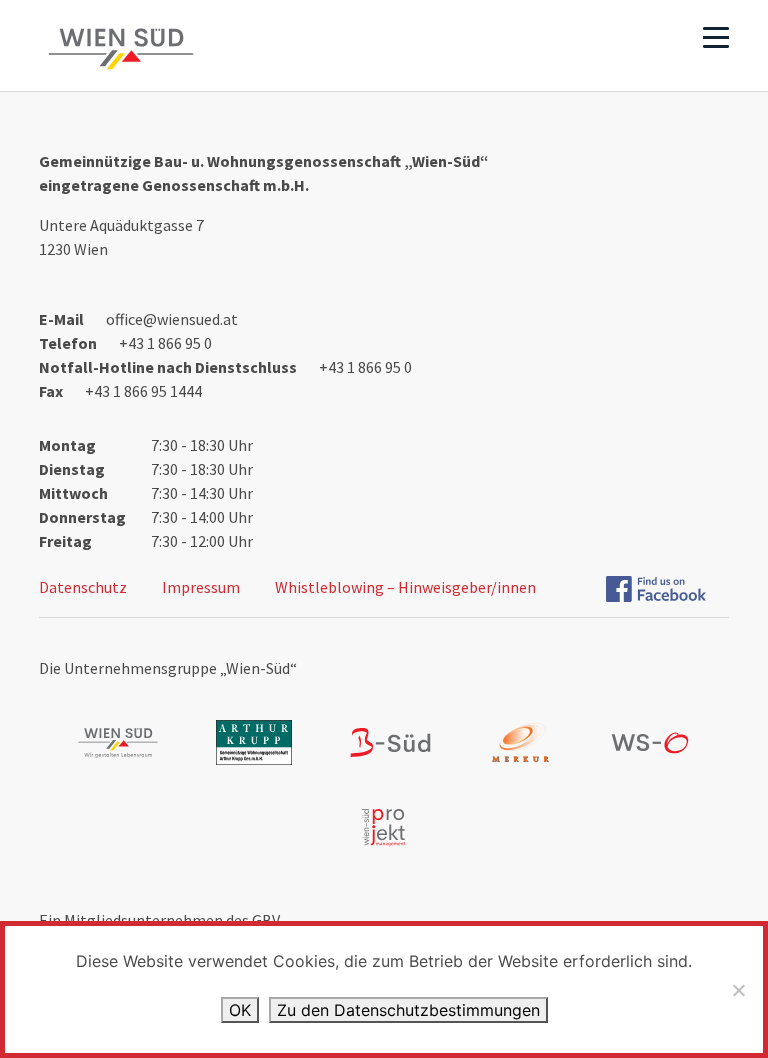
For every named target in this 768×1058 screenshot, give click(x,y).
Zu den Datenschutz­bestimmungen (408, 1010)
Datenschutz (83, 587)
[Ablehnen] (738, 990)
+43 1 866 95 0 (165, 343)
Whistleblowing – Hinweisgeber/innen (405, 587)
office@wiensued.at (172, 319)
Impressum (201, 587)
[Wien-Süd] (121, 49)
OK (240, 1010)
